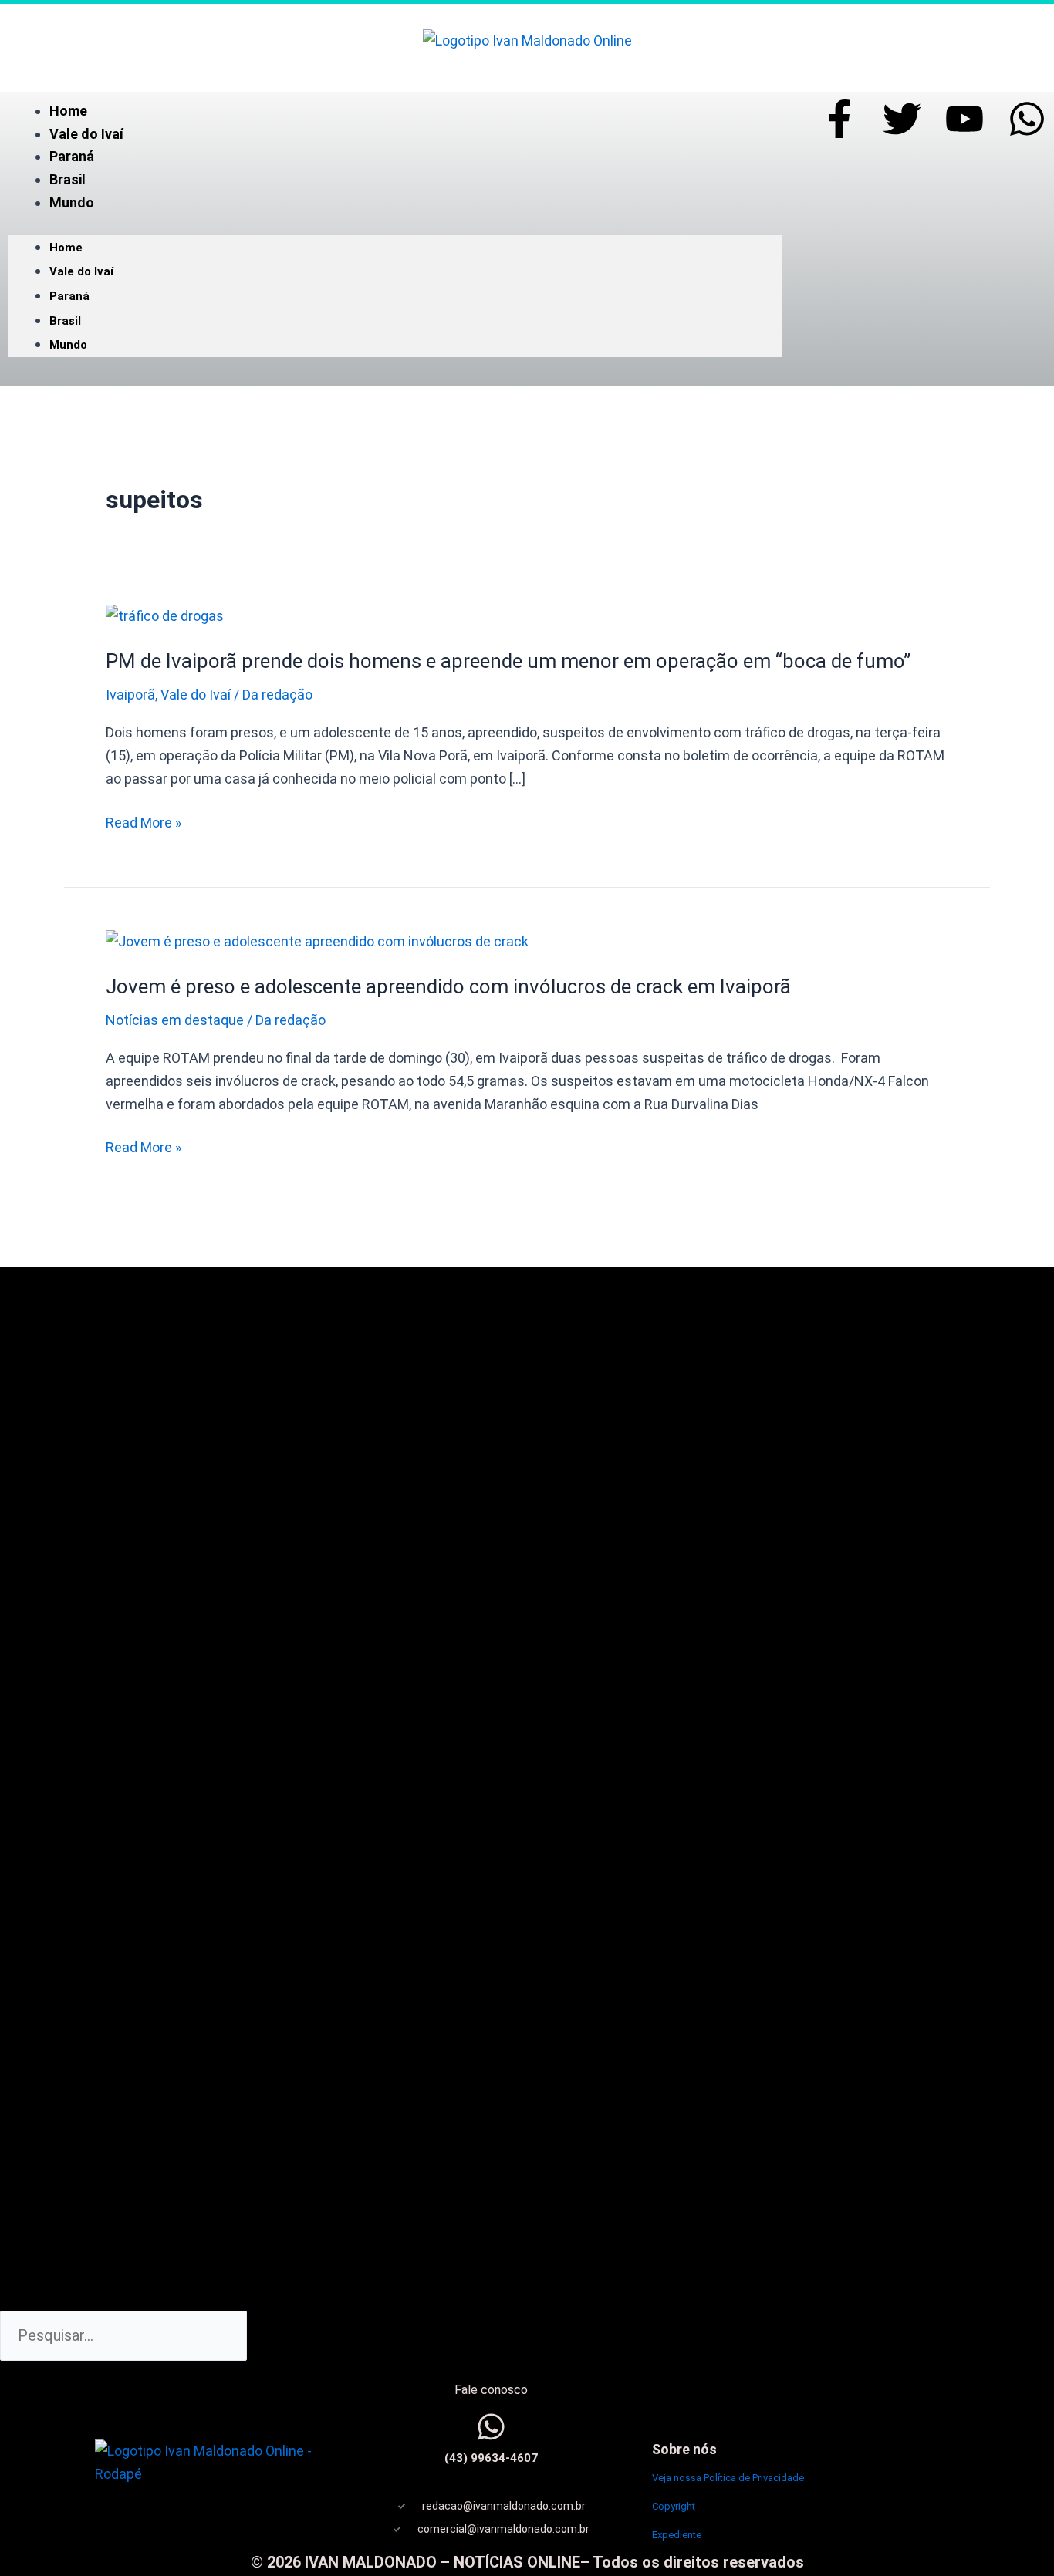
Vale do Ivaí (86, 134)
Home (68, 111)
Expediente (677, 2535)
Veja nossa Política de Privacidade (728, 2478)
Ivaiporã (130, 695)
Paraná (72, 156)
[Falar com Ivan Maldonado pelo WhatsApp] (491, 2427)
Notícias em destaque (175, 1020)
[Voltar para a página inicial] (527, 39)
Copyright (674, 2506)
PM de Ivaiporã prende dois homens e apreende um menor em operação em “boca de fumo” (508, 661)
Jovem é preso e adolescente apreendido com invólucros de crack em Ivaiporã (448, 986)
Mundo (72, 202)
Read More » (144, 823)
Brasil (68, 179)
